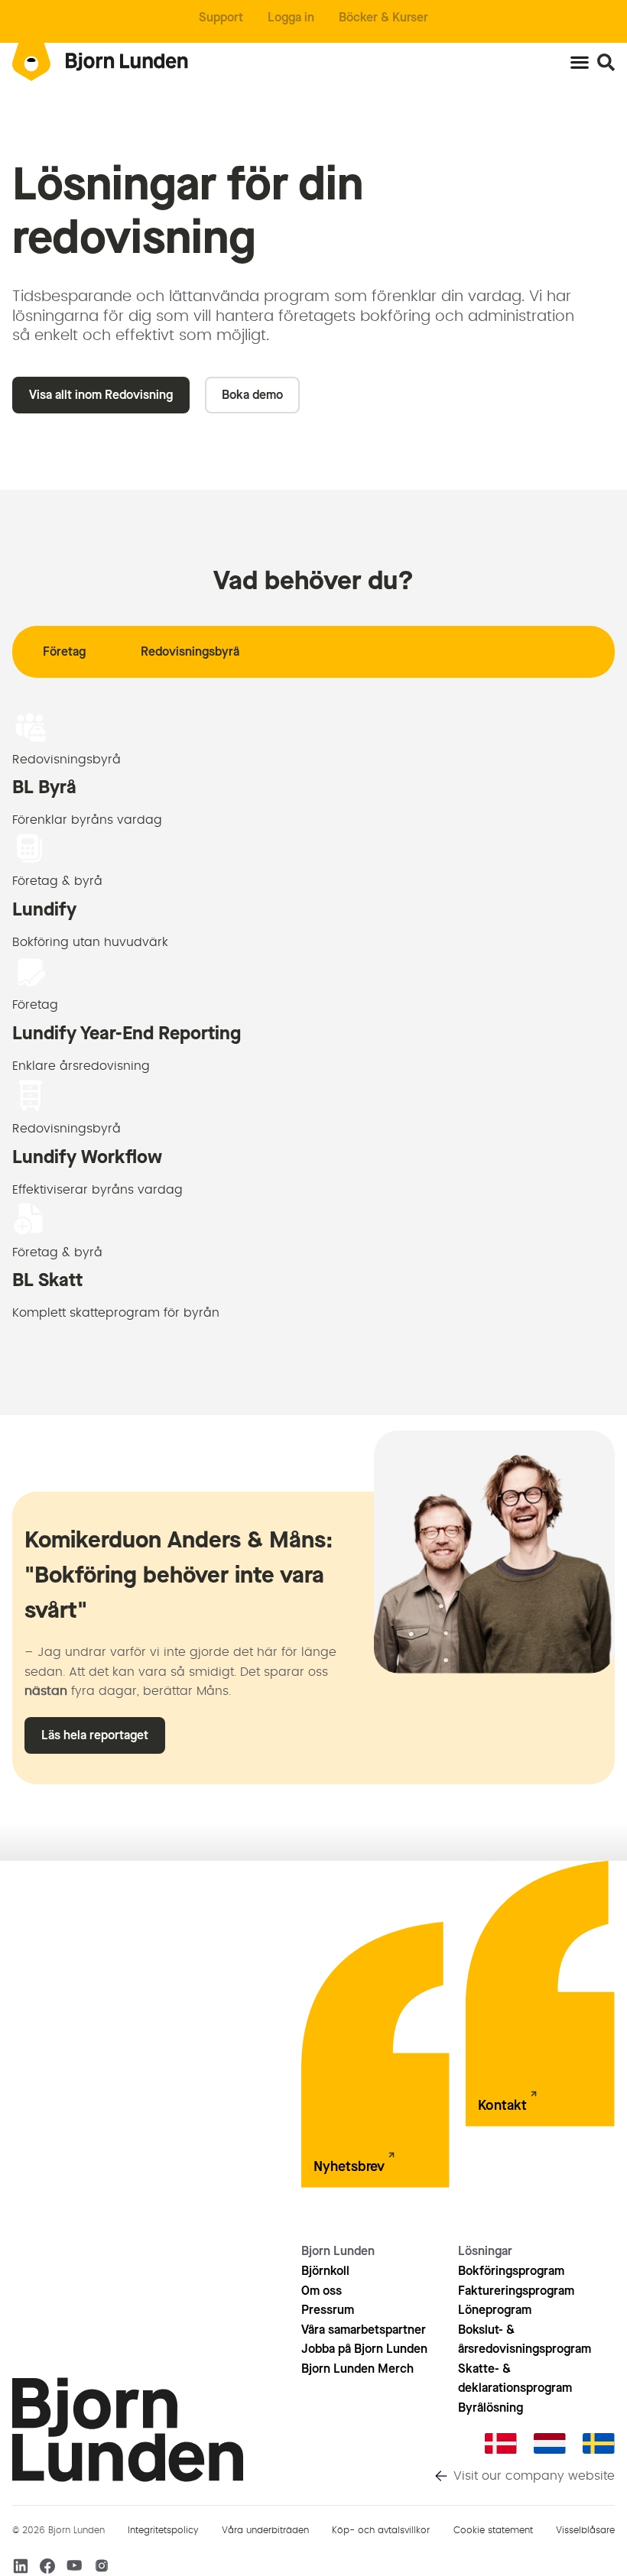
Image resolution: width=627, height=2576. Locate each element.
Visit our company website (534, 2476)
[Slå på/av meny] (580, 62)
